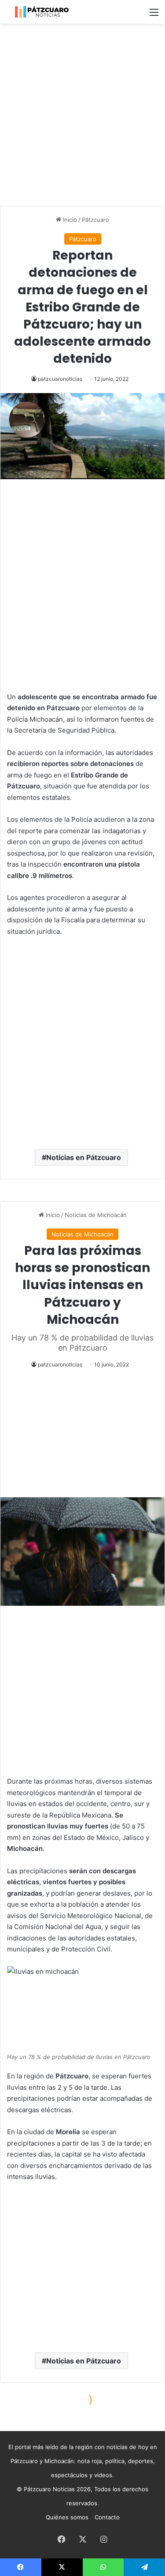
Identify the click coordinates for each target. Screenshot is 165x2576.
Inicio (69, 220)
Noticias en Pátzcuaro (84, 1157)
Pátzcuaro (95, 220)
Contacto (107, 2517)
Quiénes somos (67, 2517)
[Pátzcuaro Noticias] (42, 12)
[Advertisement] (82, 115)
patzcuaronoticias (60, 379)
